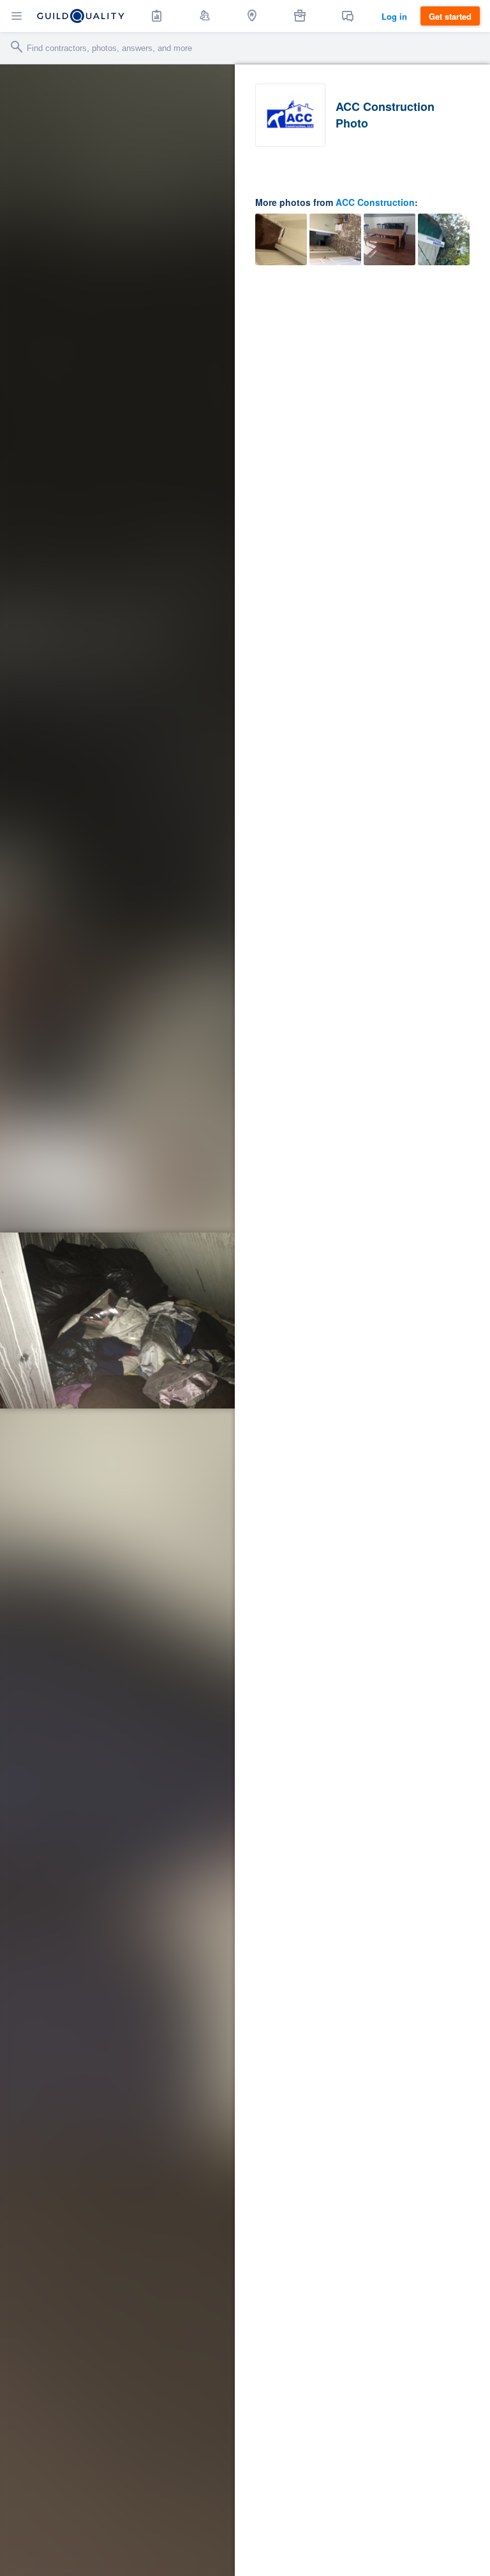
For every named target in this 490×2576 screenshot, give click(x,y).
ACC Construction (375, 202)
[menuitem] (157, 16)
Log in (394, 16)
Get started (450, 16)
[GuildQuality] (81, 16)
